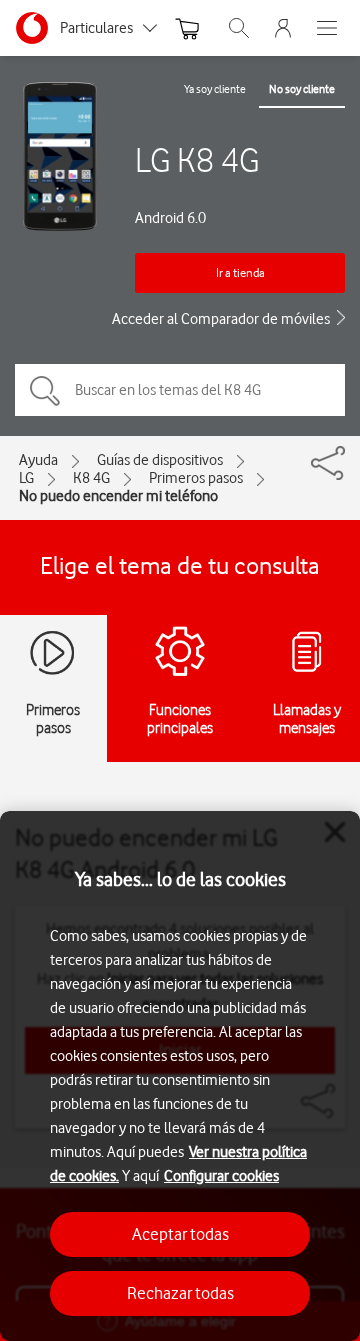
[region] (180, 1076)
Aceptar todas (180, 1234)
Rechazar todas (180, 1293)
